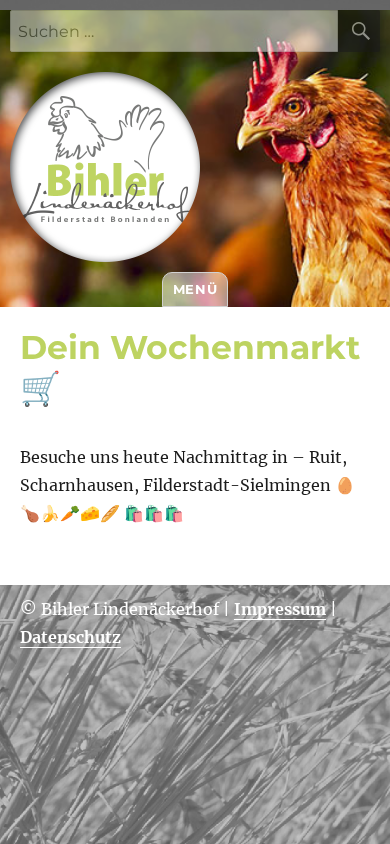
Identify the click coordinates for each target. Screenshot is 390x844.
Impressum (280, 609)
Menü (195, 289)
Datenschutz (70, 637)
